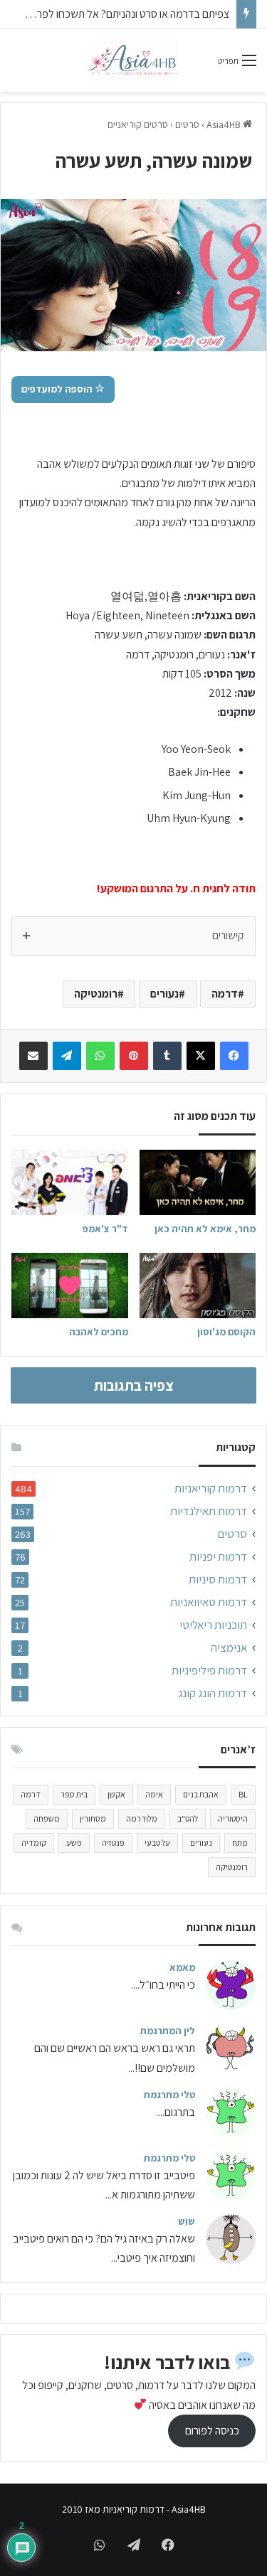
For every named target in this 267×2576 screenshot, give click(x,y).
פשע (74, 1843)
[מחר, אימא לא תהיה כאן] (198, 1182)
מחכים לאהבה (99, 1332)
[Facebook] (234, 1056)
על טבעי (157, 1843)
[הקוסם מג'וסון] (198, 1286)
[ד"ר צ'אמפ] (70, 1182)
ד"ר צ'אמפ (105, 1229)
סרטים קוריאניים (138, 124)
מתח (240, 1843)
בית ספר (74, 1794)
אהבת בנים (201, 1794)
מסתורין (93, 1818)
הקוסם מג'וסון (226, 1332)
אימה (154, 1794)
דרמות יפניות (218, 1557)
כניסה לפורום (212, 2431)
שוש (187, 2221)
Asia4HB (225, 124)
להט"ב (188, 1818)
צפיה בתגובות (134, 1385)
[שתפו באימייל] (33, 1056)
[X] (201, 1056)
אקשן (116, 1794)
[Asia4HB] (133, 60)
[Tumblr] (167, 1056)
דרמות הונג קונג (213, 1693)
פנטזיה (113, 1843)
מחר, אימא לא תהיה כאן (205, 1229)
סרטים (187, 124)
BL (243, 1794)
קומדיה (34, 1843)
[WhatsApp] (100, 1056)
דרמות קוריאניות (211, 1489)
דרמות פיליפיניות (209, 1671)
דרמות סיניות (218, 1580)
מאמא (182, 1967)
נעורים (164, 994)
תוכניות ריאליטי (213, 1625)
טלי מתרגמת (169, 2095)
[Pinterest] (134, 1056)
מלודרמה (142, 1818)
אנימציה (229, 1648)
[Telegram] (67, 1056)
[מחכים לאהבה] (70, 1286)
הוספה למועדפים (58, 389)
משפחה (47, 1818)
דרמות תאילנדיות (209, 1511)
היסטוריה (233, 1818)
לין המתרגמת (168, 2031)
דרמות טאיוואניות (209, 1602)
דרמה (225, 994)
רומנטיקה (96, 994)
